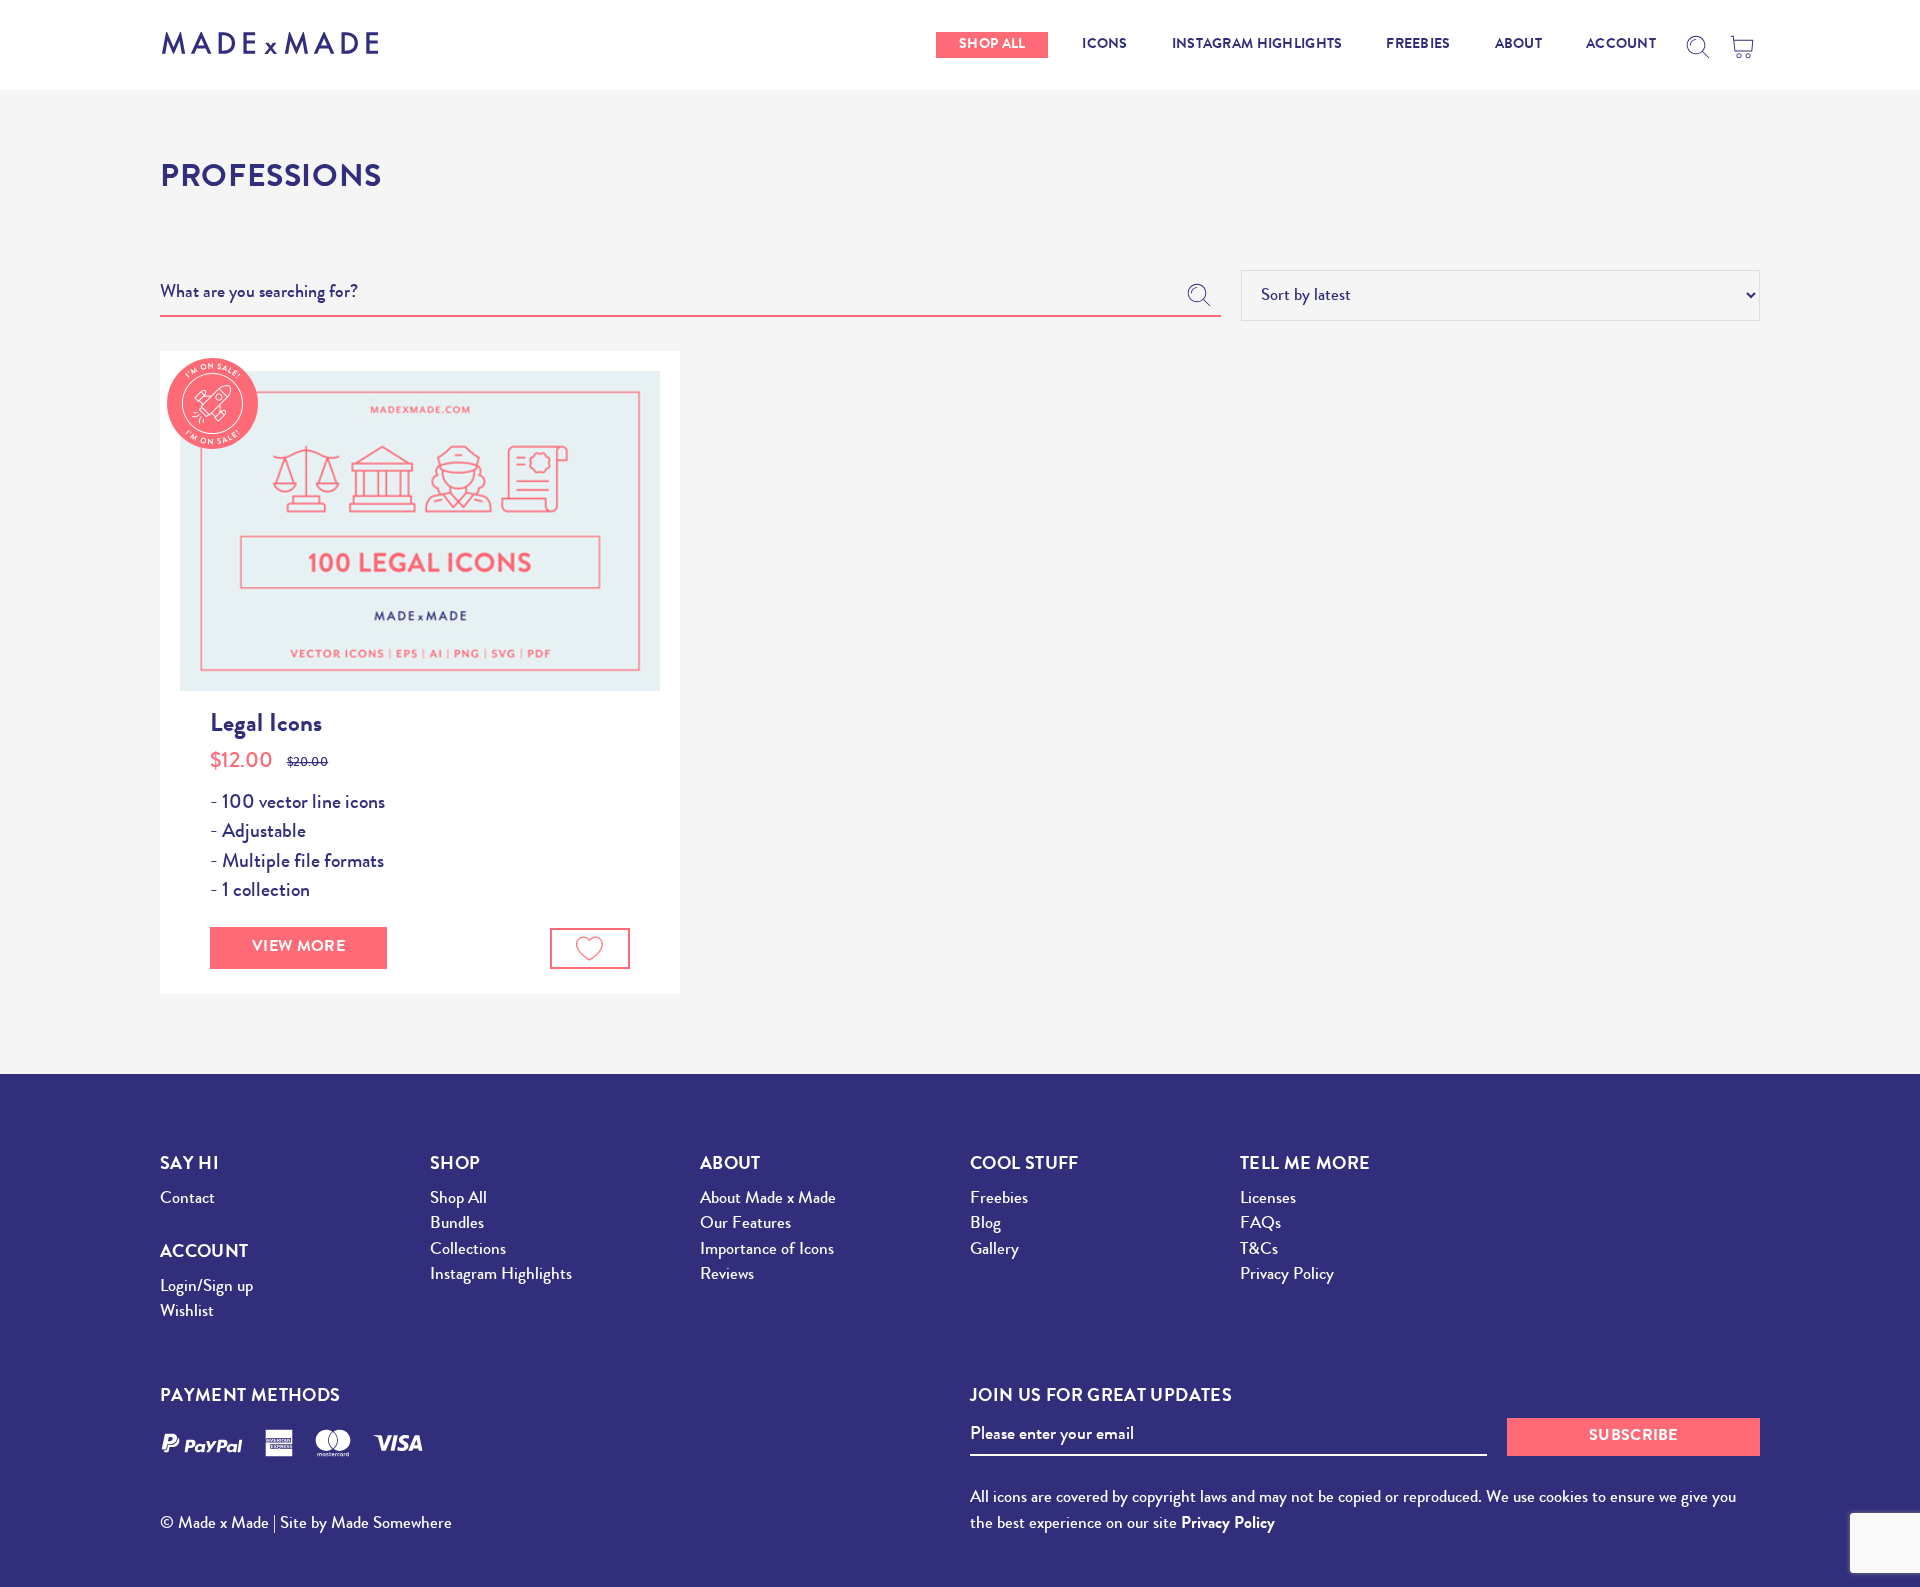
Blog (985, 1224)
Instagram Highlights (501, 1275)
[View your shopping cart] (1745, 47)
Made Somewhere (391, 1524)
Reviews (727, 1275)
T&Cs (1259, 1250)
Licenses (1268, 1199)
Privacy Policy (1287, 1275)
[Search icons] (1698, 47)
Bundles (457, 1224)
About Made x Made (768, 1199)
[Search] (1199, 295)
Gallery (994, 1250)
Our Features (745, 1224)
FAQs (1260, 1224)
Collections (468, 1250)
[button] (590, 948)
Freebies (999, 1199)
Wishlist (187, 1312)
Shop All (458, 1199)
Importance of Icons (767, 1250)
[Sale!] (420, 531)
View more (298, 948)
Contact (187, 1199)
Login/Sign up (206, 1287)
